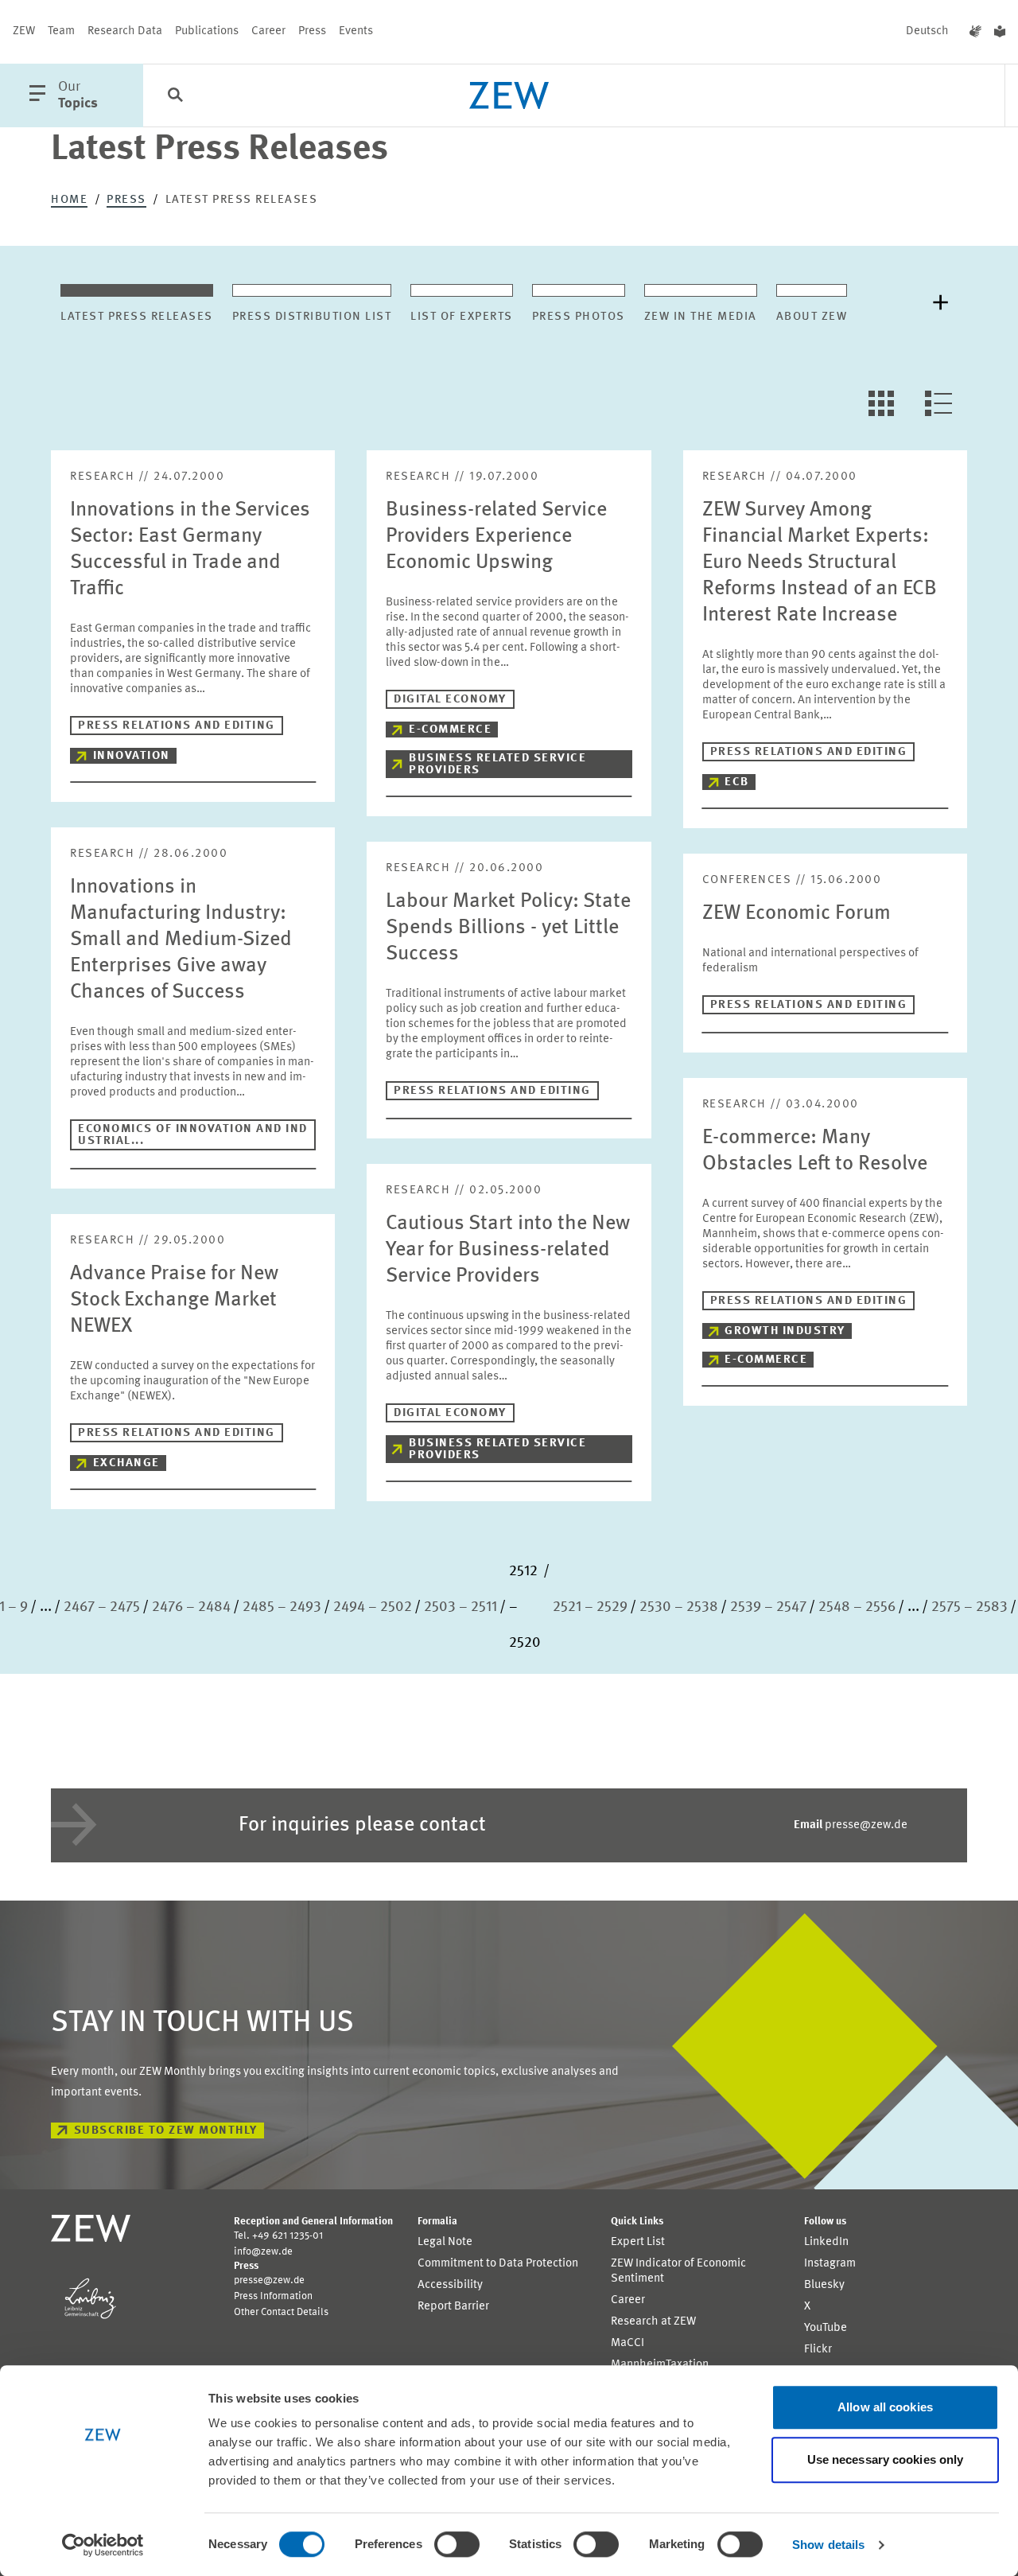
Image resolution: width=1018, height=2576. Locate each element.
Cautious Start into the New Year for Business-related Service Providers (508, 1250)
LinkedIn (826, 2242)
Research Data (125, 31)
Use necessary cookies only (886, 2459)
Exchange (126, 1463)
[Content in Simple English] (1000, 32)
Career (268, 31)
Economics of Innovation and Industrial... (193, 1135)
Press (312, 31)
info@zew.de (263, 2252)
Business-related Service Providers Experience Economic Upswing (496, 536)
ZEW (24, 31)
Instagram (830, 2264)
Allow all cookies (885, 2407)
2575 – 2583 (969, 1607)
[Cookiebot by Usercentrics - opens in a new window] (103, 2545)
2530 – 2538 (679, 1607)
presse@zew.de (851, 1825)
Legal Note (445, 2242)
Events (356, 31)
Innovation (132, 756)
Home (69, 200)
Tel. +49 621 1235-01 (278, 2236)
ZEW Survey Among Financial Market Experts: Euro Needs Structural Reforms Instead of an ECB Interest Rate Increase (820, 562)
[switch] (457, 2544)
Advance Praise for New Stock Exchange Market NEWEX (174, 1300)
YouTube (826, 2328)
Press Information (273, 2296)
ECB (737, 782)
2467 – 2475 (102, 1607)
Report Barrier (453, 2307)
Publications (207, 31)
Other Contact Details (281, 2312)
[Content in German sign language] (975, 32)
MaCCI (628, 2343)
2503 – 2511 (460, 1607)
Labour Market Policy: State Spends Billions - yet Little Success (508, 928)
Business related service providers (497, 765)
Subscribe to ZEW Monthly (166, 2131)
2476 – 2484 (191, 1607)
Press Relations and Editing (177, 726)
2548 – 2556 (857, 1607)
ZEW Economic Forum (797, 913)
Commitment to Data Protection (498, 2264)
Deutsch (927, 31)
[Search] (175, 96)
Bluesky (824, 2285)
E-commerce (450, 730)
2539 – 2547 (768, 1607)
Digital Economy (450, 700)
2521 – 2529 (590, 1607)
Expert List (638, 2242)
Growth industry (785, 1331)
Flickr (818, 2350)
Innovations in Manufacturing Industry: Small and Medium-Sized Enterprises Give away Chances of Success (181, 940)
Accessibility (450, 2285)
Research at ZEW (653, 2322)
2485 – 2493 (282, 1607)
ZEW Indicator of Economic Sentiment (678, 2271)
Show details (828, 2545)
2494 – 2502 (373, 1607)
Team (61, 31)
